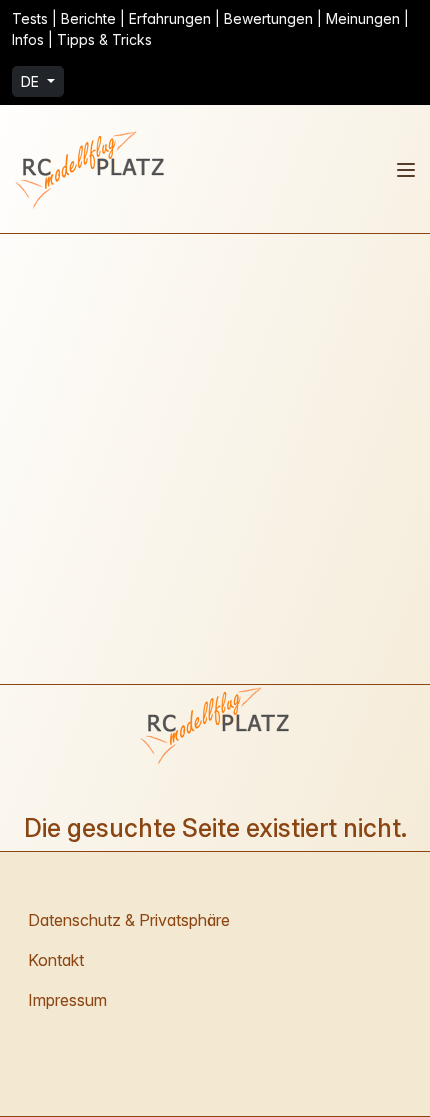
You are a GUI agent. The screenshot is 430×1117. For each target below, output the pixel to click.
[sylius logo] (92, 169)
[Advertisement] (215, 459)
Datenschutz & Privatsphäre (129, 920)
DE (32, 81)
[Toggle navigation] (406, 170)
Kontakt (56, 960)
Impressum (67, 1000)
